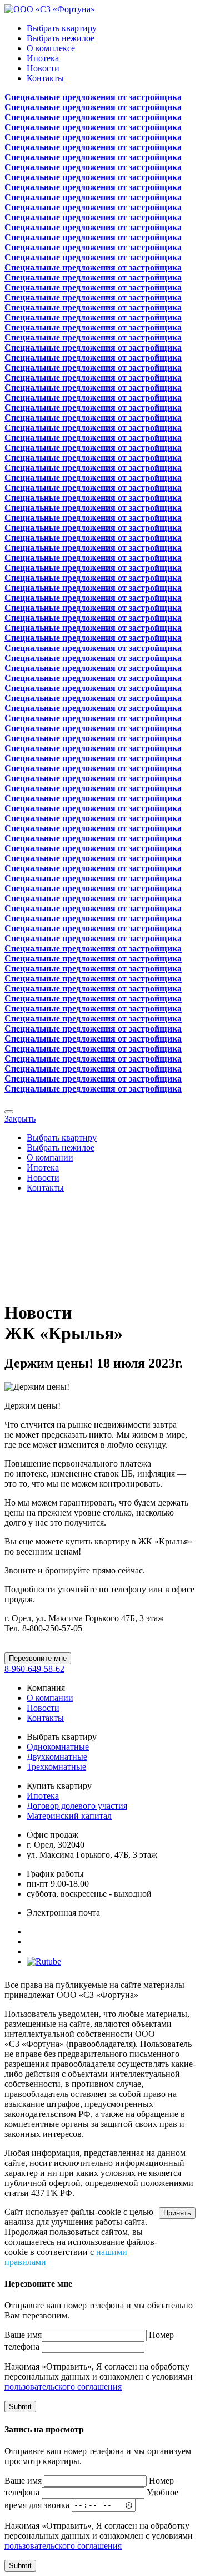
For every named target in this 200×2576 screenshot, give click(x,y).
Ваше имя (23, 2335)
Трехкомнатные (56, 1767)
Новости (43, 68)
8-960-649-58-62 (34, 1669)
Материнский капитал (69, 1816)
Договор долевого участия (77, 1806)
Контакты (45, 78)
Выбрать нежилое (61, 38)
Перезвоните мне (38, 1658)
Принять (177, 2213)
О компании (50, 1158)
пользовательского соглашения (63, 2387)
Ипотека (43, 58)
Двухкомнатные (57, 1757)
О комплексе (51, 48)
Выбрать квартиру (62, 28)
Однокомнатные (58, 1747)
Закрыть (20, 1119)
